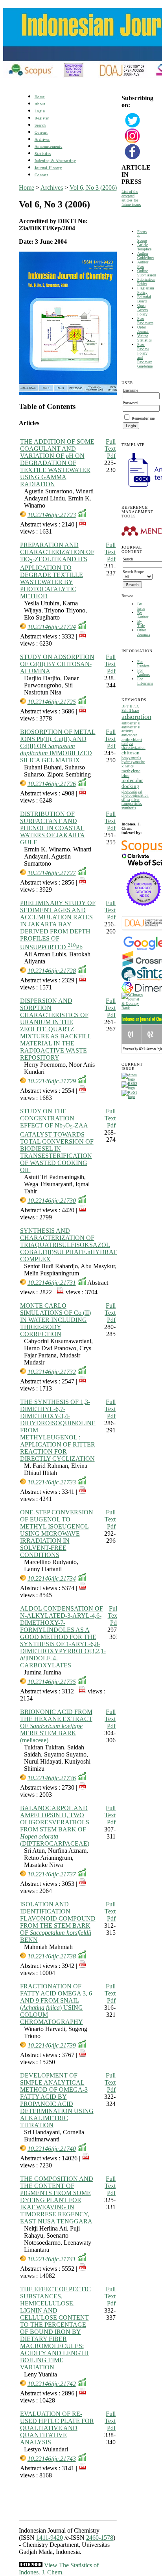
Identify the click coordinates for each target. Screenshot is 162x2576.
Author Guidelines (146, 256)
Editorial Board (144, 299)
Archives (42, 139)
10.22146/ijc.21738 (52, 1956)
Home (40, 97)
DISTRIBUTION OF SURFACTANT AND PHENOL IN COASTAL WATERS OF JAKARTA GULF (52, 828)
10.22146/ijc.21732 (52, 1372)
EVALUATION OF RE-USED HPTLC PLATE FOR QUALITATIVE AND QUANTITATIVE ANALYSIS (57, 2428)
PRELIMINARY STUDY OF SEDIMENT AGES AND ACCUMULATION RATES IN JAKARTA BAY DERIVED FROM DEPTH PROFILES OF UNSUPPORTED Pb (58, 925)
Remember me (143, 418)
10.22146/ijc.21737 (52, 1874)
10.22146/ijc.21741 (52, 2259)
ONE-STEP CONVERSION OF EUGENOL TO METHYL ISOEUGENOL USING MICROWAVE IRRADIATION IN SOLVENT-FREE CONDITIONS (57, 1533)
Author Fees (143, 264)
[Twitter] (133, 127)
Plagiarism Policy (146, 290)
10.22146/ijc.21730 (52, 1201)
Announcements (49, 147)
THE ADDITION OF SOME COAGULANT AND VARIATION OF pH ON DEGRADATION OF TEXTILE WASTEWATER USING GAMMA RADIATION (57, 463)
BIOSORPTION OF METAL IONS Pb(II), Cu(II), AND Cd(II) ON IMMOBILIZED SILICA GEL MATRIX (58, 746)
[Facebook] (133, 158)
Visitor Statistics (145, 338)
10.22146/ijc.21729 (52, 1081)
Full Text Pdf (110, 449)
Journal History (48, 168)
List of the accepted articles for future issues (131, 198)
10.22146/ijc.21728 (52, 971)
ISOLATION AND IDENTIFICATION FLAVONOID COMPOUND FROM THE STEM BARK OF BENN (58, 1922)
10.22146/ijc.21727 (52, 873)
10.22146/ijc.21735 (52, 1682)
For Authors (144, 672)
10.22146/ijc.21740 (52, 2149)
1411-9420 (50, 2538)
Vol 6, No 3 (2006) (93, 188)
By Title (141, 623)
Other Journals (144, 632)
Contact (41, 175)
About (40, 104)
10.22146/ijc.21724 (52, 627)
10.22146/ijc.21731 (52, 1283)
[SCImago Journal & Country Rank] (132, 1008)
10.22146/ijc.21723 (52, 515)
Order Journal (143, 329)
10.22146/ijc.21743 (52, 2459)
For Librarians (145, 681)
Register (42, 118)
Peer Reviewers (145, 321)
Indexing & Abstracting (55, 161)
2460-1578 (100, 2538)
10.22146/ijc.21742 (52, 2384)
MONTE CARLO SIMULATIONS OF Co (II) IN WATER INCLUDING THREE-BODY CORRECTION (55, 1320)
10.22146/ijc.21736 (52, 1778)
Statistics (43, 154)
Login (40, 111)
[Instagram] (133, 143)
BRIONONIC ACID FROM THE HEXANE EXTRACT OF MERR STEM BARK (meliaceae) (56, 1726)
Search (40, 125)
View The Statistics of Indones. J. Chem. (59, 2569)
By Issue (141, 606)
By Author (143, 615)
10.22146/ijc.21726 (52, 784)
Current (41, 132)
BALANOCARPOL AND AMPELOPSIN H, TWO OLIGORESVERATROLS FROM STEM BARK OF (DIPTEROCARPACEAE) (55, 1826)
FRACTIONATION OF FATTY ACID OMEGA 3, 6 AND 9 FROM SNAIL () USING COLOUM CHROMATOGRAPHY (56, 2004)
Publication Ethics (146, 282)
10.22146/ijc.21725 (52, 702)
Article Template (144, 247)
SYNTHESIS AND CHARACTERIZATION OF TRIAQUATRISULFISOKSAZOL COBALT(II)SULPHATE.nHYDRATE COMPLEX (70, 1245)
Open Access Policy (143, 310)
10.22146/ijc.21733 (52, 1482)
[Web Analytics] (31, 2565)
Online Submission (147, 273)
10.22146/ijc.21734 (52, 1578)
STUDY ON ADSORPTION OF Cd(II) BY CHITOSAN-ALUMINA (57, 664)
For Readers (143, 664)
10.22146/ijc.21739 (52, 2045)
